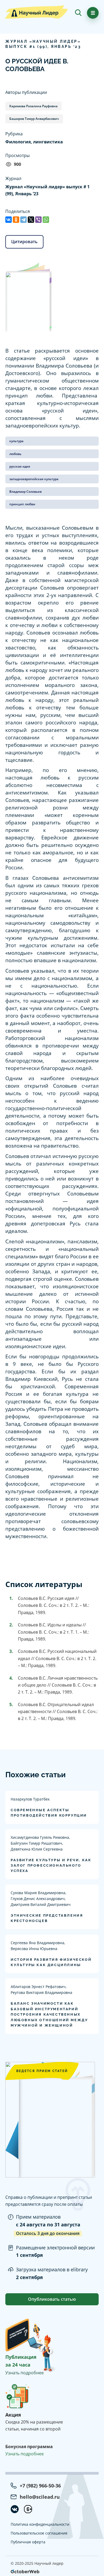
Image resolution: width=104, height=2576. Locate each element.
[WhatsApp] (46, 220)
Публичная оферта (28, 2542)
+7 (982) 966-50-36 (40, 2486)
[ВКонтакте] (9, 220)
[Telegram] (23, 220)
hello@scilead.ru (40, 2497)
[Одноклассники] (16, 220)
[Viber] (38, 220)
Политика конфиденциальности (40, 2524)
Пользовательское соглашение (39, 2533)
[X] (31, 220)
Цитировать (24, 242)
